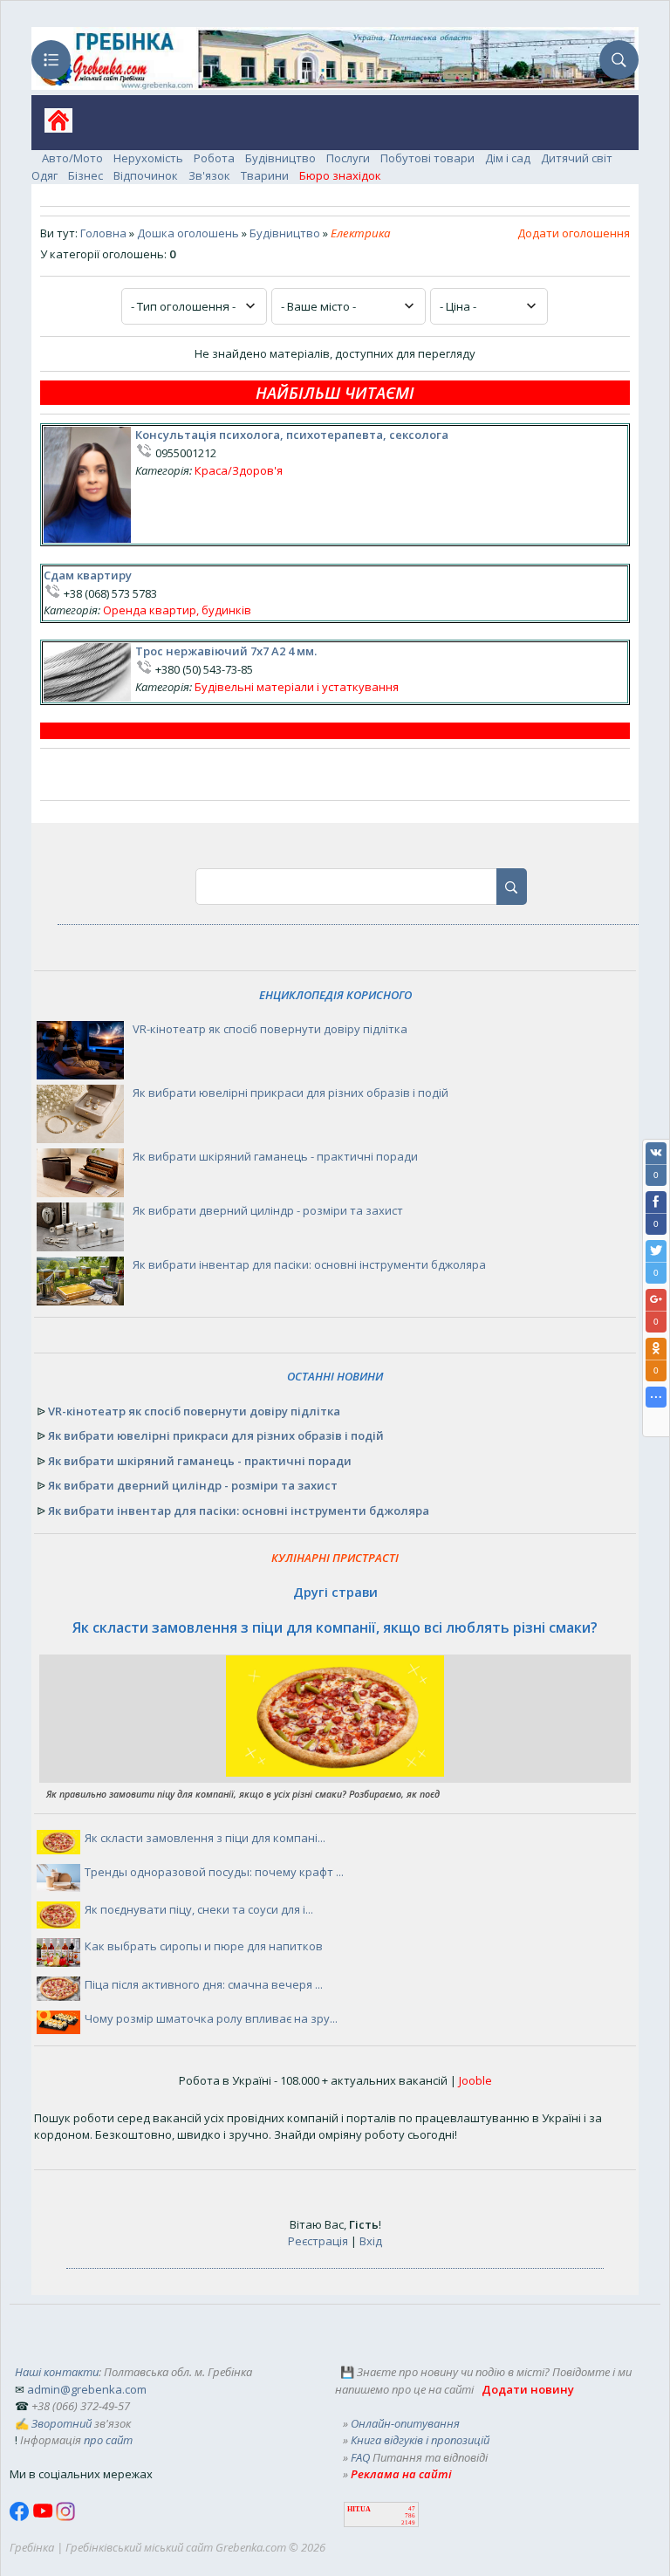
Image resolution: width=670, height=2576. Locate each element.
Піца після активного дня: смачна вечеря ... (204, 1984)
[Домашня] (52, 126)
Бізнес (85, 175)
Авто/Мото (72, 158)
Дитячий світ (577, 158)
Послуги (348, 158)
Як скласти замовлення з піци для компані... (205, 1838)
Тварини (265, 175)
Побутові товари (427, 158)
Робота (214, 158)
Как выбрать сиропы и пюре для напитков (204, 1946)
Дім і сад (508, 158)
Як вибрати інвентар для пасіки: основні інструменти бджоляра (309, 1264)
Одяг (44, 175)
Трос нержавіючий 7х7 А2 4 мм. (226, 651)
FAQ (360, 2457)
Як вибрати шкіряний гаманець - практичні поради (275, 1156)
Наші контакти (57, 2372)
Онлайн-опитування (405, 2423)
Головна (103, 233)
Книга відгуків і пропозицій (420, 2440)
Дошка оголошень (188, 233)
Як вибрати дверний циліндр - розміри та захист (268, 1210)
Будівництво (280, 158)
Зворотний (62, 2423)
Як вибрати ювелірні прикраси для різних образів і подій (291, 1093)
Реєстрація (318, 2241)
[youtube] (44, 2517)
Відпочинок (146, 175)
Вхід (371, 2241)
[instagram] (65, 2517)
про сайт (108, 2440)
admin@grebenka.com (87, 2389)
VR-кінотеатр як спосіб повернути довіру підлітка (270, 1029)
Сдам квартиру (88, 575)
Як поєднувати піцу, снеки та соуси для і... (199, 1909)
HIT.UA (359, 2509)
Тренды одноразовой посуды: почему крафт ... (214, 1872)
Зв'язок (209, 175)
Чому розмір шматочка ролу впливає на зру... (211, 2018)
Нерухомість (148, 158)
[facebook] (21, 2517)
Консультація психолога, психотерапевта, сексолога (292, 435)
